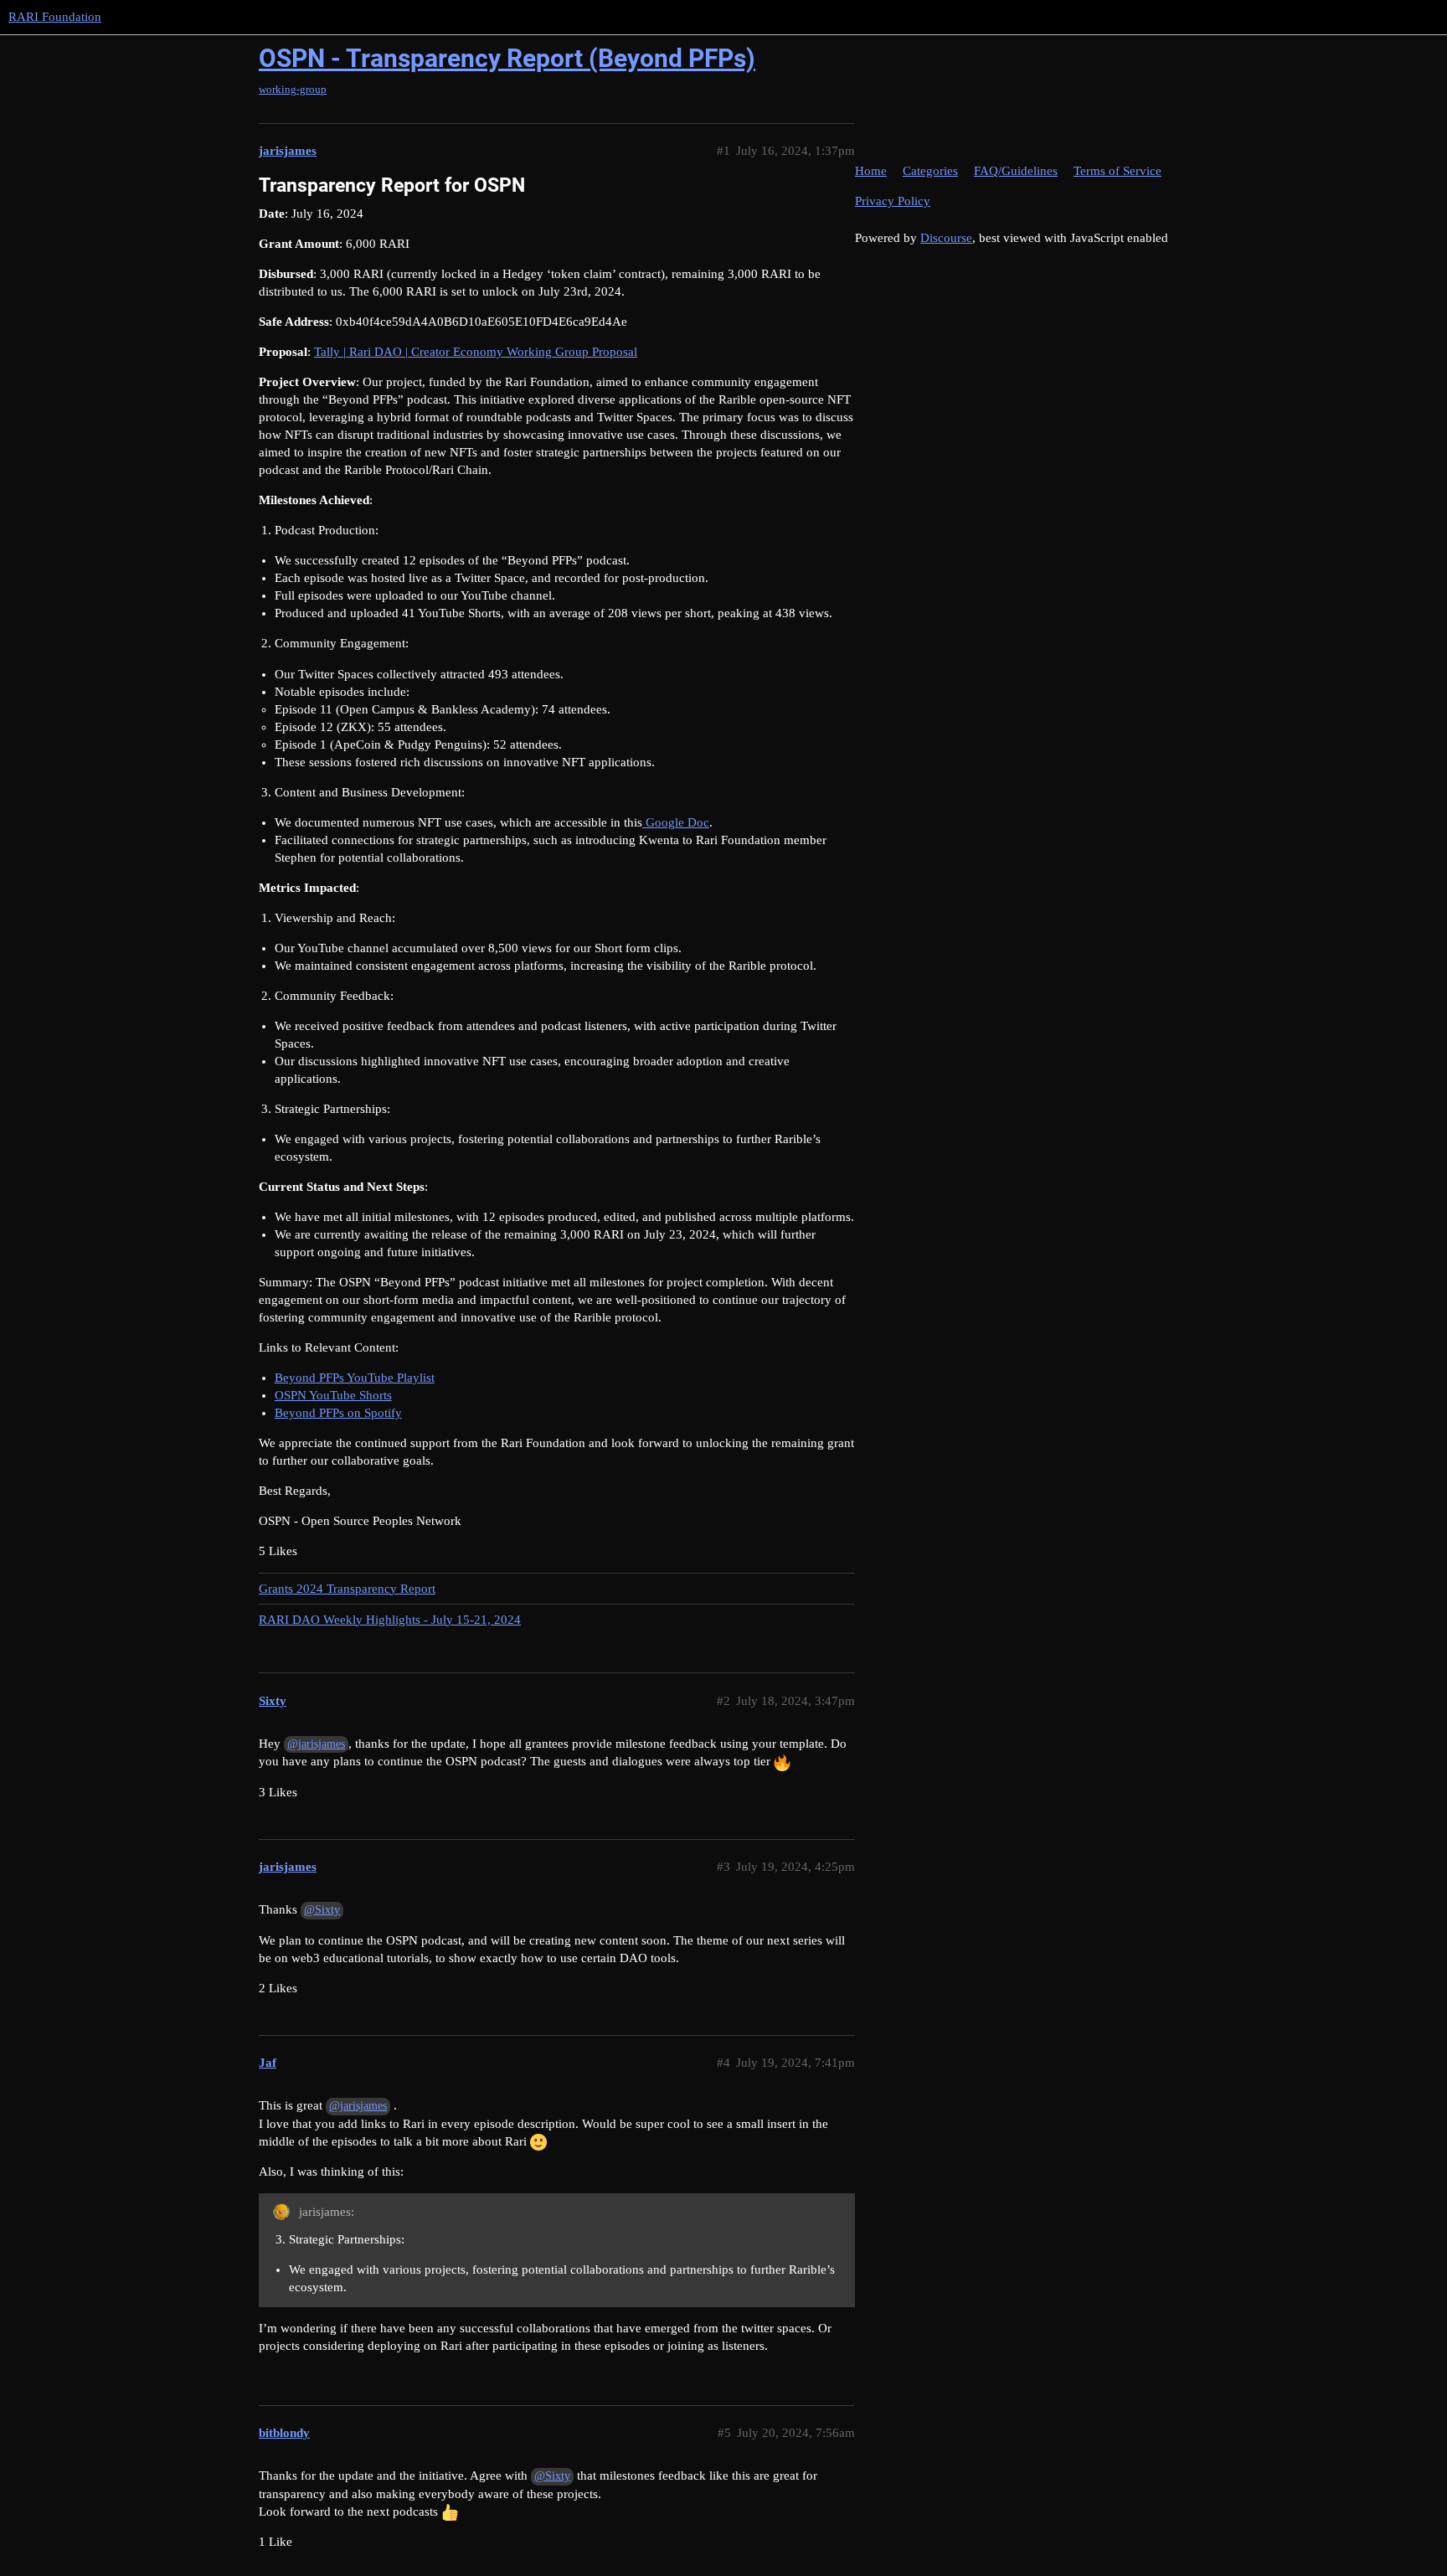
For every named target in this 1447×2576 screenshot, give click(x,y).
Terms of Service (1117, 171)
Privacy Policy (893, 201)
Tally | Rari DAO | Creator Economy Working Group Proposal (476, 352)
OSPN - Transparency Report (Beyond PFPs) (507, 58)
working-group (293, 89)
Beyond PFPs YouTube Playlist (355, 1378)
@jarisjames (316, 1744)
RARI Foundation (55, 17)
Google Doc (676, 822)
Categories (930, 171)
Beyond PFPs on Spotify (338, 1413)
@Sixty (322, 1910)
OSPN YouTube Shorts (333, 1395)
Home (871, 171)
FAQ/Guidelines (1016, 171)
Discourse (946, 238)
